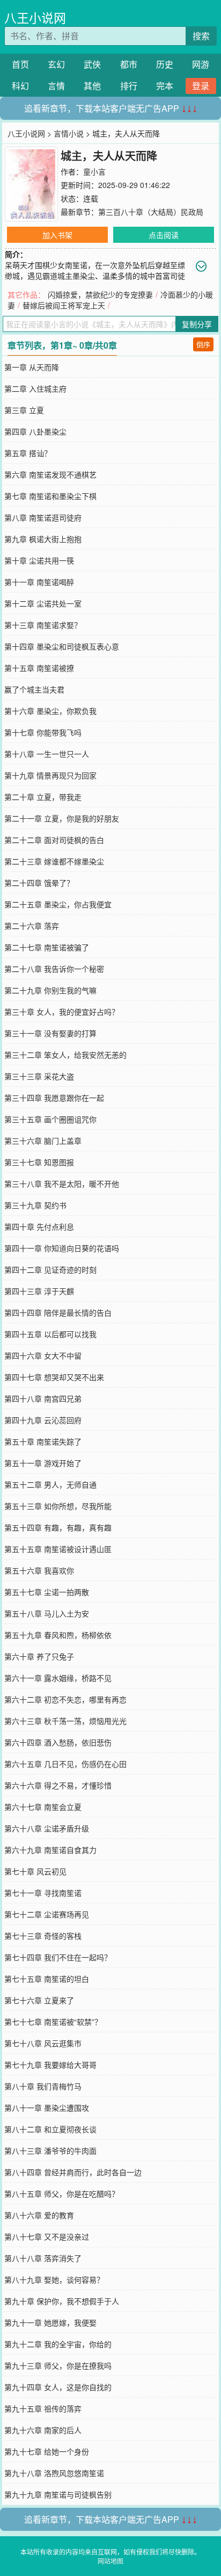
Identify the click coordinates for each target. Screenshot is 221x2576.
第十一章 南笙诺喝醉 (39, 582)
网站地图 (110, 2561)
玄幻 (56, 64)
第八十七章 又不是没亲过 (47, 2236)
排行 (129, 86)
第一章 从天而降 (32, 367)
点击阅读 (164, 235)
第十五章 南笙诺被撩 (39, 668)
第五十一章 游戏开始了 (43, 1463)
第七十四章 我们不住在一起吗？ (58, 1957)
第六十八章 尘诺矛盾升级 (47, 1828)
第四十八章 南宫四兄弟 (43, 1398)
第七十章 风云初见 (35, 1871)
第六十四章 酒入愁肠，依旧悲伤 (58, 1742)
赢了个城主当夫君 (34, 689)
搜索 (201, 36)
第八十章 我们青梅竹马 (43, 2086)
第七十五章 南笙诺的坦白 (47, 1979)
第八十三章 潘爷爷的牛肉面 (50, 2151)
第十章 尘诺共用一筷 (39, 560)
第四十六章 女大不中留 (43, 1355)
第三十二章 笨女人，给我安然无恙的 (65, 1055)
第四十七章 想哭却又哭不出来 (54, 1377)
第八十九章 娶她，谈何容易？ (54, 2279)
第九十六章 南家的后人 (43, 2430)
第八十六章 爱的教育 (39, 2215)
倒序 (203, 344)
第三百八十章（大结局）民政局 (151, 212)
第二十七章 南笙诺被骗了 (47, 947)
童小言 (94, 171)
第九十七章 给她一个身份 (47, 2451)
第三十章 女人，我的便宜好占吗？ (62, 1012)
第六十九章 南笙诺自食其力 (50, 1850)
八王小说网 (35, 17)
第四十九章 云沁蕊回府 (43, 1420)
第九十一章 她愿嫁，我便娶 (50, 2322)
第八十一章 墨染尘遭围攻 (47, 2108)
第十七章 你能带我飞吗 (43, 732)
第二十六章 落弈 (32, 926)
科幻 (20, 86)
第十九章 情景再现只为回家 (50, 775)
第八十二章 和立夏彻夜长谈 (50, 2129)
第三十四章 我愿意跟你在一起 (54, 1098)
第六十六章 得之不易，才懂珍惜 (58, 1785)
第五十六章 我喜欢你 (39, 1570)
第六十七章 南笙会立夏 (43, 1807)
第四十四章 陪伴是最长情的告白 (58, 1312)
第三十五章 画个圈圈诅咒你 (50, 1119)
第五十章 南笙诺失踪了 (43, 1441)
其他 (92, 86)
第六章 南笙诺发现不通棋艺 (50, 474)
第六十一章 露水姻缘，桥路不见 (58, 1678)
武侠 (92, 64)
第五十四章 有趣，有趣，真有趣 (58, 1527)
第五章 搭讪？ (28, 453)
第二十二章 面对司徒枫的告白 (54, 840)
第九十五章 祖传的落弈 (43, 2408)
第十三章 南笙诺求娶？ (43, 625)
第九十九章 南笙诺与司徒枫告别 (58, 2494)
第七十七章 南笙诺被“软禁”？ (53, 2022)
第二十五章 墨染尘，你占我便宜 (58, 904)
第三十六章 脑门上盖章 (43, 1141)
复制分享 (197, 324)
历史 (165, 64)
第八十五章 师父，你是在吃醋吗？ (62, 2193)
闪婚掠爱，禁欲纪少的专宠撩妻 (100, 294)
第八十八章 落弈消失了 (43, 2258)
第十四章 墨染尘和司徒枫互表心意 (62, 646)
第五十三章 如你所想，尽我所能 (58, 1506)
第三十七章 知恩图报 (39, 1162)
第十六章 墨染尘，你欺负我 (50, 711)
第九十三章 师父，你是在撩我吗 (58, 2365)
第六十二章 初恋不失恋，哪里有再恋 (65, 1699)
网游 (201, 64)
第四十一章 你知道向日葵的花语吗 (62, 1248)
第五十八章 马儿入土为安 (47, 1613)
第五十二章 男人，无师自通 (50, 1484)
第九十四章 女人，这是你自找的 (58, 2387)
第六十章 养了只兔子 (39, 1656)
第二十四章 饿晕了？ (39, 883)
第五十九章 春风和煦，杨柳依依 (58, 1635)
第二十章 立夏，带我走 (43, 797)
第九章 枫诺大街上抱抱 (43, 539)
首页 (20, 64)
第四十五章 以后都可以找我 (50, 1334)
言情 (56, 86)
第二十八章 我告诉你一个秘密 (54, 969)
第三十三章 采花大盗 (39, 1076)
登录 (201, 86)
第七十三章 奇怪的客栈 (43, 1936)
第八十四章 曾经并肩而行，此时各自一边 (73, 2172)
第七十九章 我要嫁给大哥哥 (50, 2065)
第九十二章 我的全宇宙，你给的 (58, 2344)
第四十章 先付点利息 (39, 1226)
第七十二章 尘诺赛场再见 (47, 1914)
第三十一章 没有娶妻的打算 (50, 1033)
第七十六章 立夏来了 (39, 2000)
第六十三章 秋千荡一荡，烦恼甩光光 (65, 1721)
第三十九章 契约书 (35, 1205)
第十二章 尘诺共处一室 (43, 603)
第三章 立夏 (24, 410)
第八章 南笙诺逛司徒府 (43, 517)
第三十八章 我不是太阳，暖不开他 (62, 1184)
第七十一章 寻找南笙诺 (43, 1893)
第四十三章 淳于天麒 (39, 1291)
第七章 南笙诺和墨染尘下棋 (50, 496)
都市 (129, 64)
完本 (165, 86)
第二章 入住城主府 (35, 388)
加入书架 (57, 235)
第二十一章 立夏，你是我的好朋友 (62, 818)
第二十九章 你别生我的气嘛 (50, 990)
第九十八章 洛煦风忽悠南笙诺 (54, 2473)
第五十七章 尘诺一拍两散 (47, 1592)
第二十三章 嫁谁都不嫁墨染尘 (54, 861)
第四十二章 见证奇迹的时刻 (50, 1269)
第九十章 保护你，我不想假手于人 (62, 2301)
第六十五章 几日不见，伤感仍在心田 (65, 1764)
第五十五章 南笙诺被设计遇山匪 (58, 1549)
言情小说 (69, 133)
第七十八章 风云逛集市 (43, 2043)
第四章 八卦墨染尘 (35, 431)
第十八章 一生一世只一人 (47, 754)
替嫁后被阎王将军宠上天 (64, 305)
